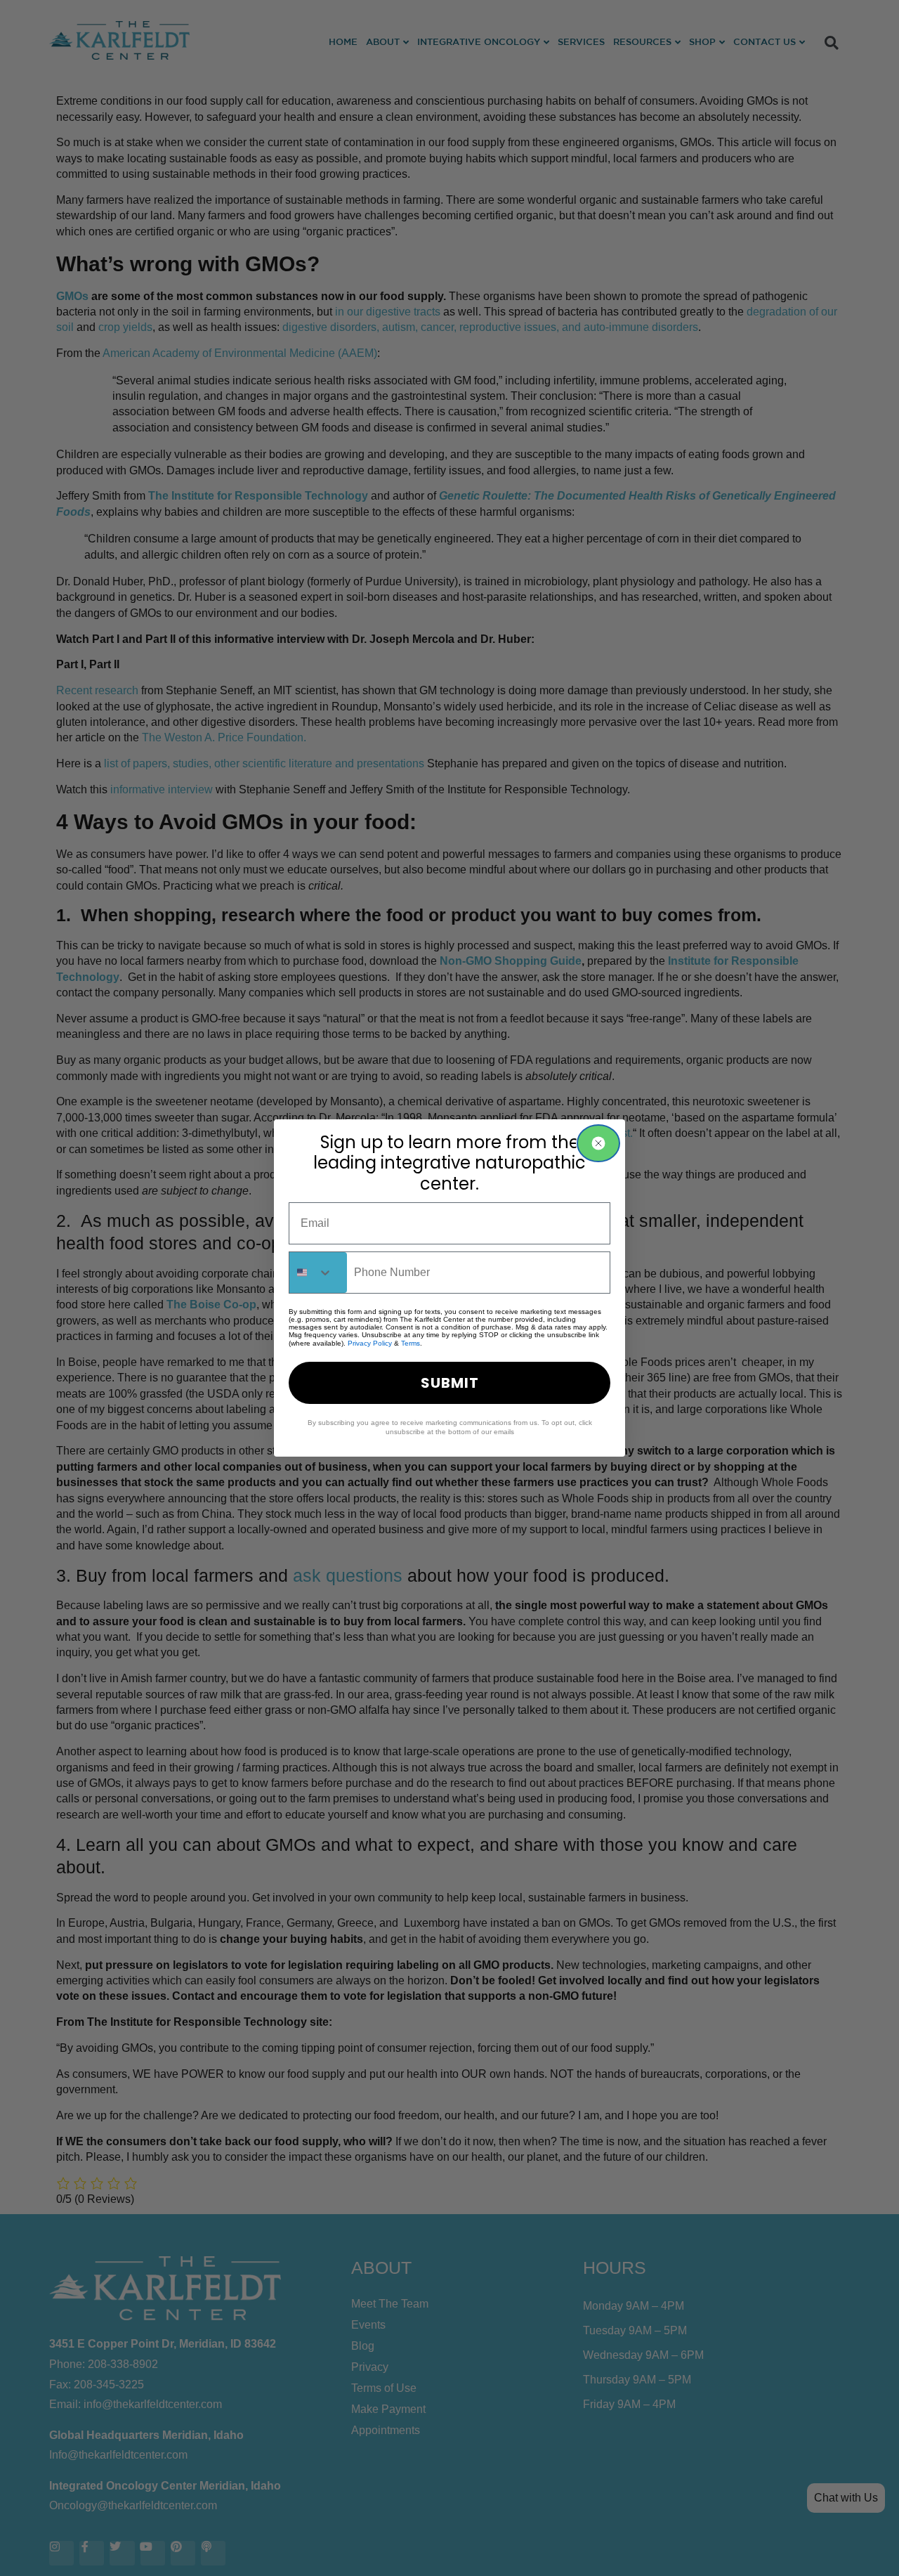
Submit (450, 1383)
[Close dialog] (598, 1143)
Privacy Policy (370, 1343)
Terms (411, 1343)
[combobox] (318, 1273)
